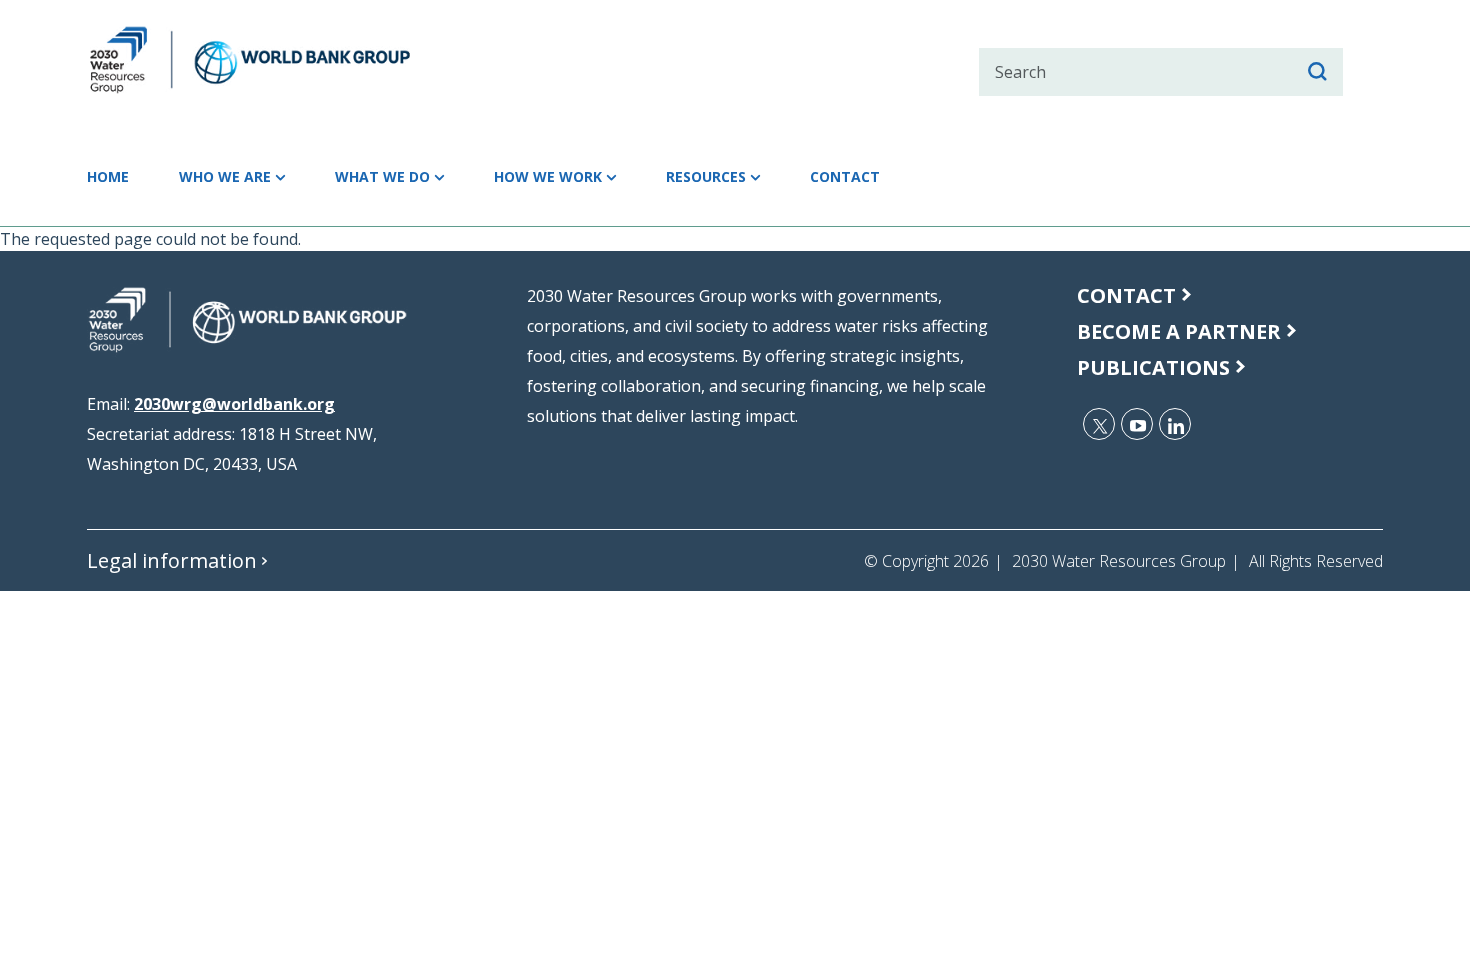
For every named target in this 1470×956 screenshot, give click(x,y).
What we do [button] (382, 176)
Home (108, 176)
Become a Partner (1179, 331)
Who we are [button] (225, 176)
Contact (845, 176)
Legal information (172, 560)
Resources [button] (706, 176)
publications (1153, 367)
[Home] (285, 60)
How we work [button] (548, 176)
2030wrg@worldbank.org (234, 404)
